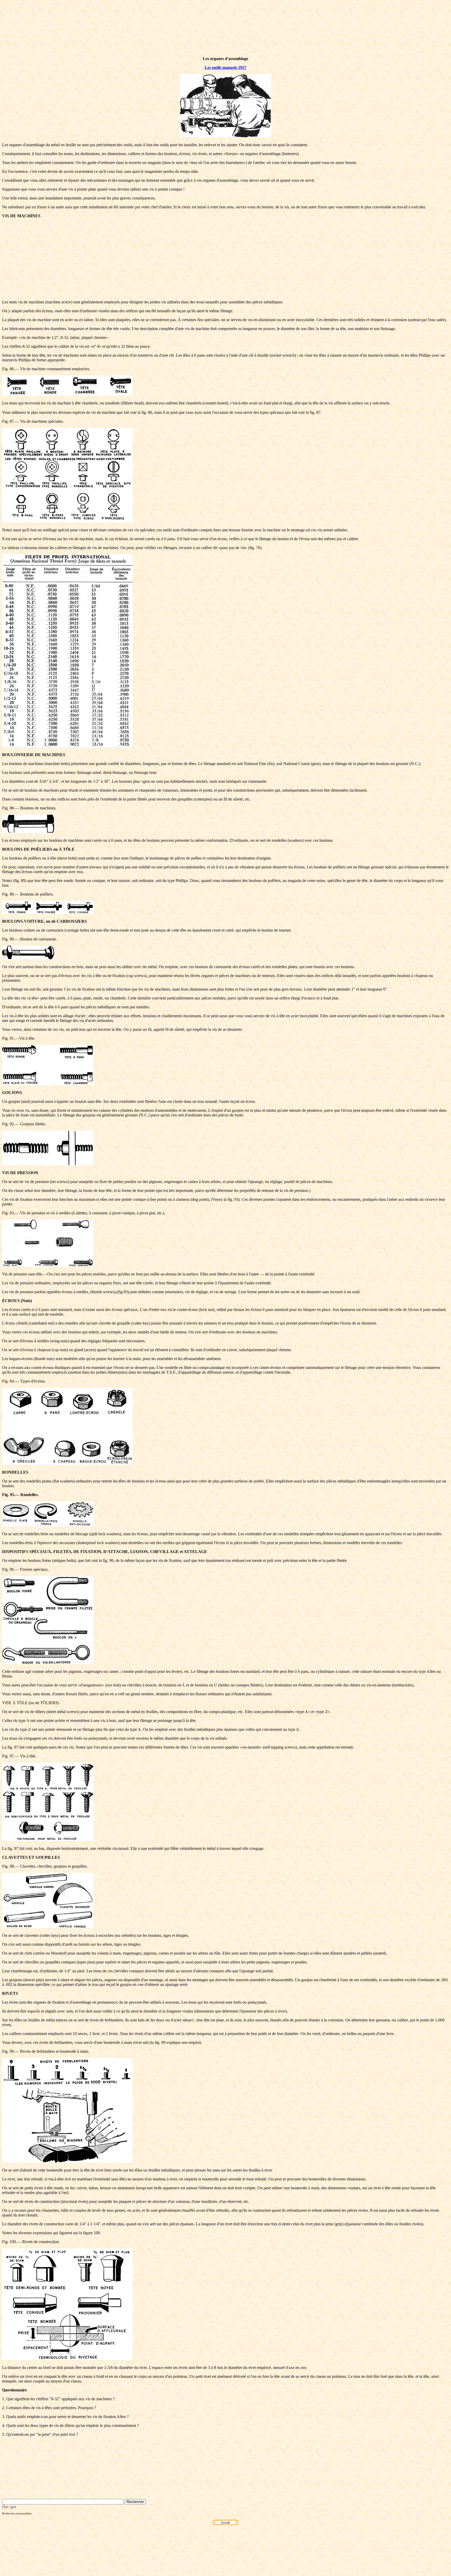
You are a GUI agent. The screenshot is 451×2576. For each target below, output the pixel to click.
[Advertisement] (225, 259)
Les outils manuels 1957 (225, 67)
